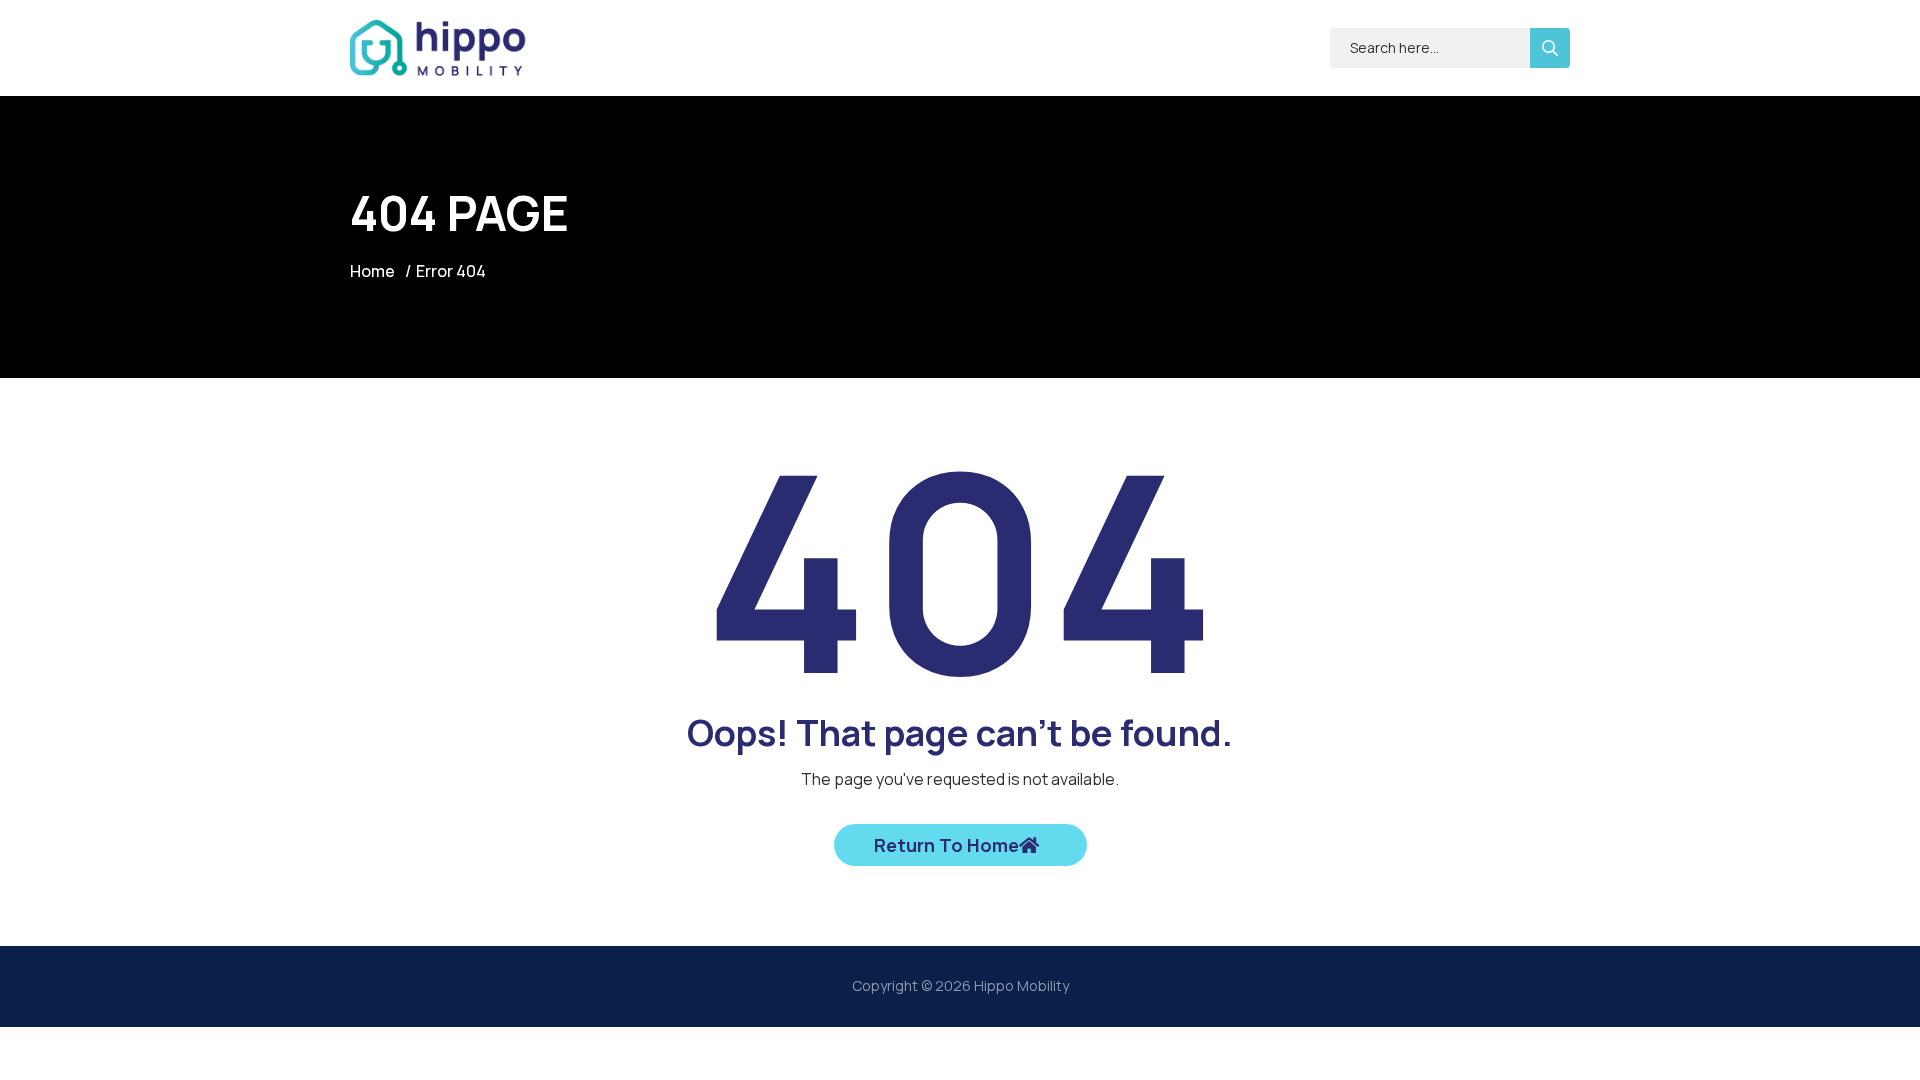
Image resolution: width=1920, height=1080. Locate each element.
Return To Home (946, 845)
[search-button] (1550, 48)
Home (372, 271)
